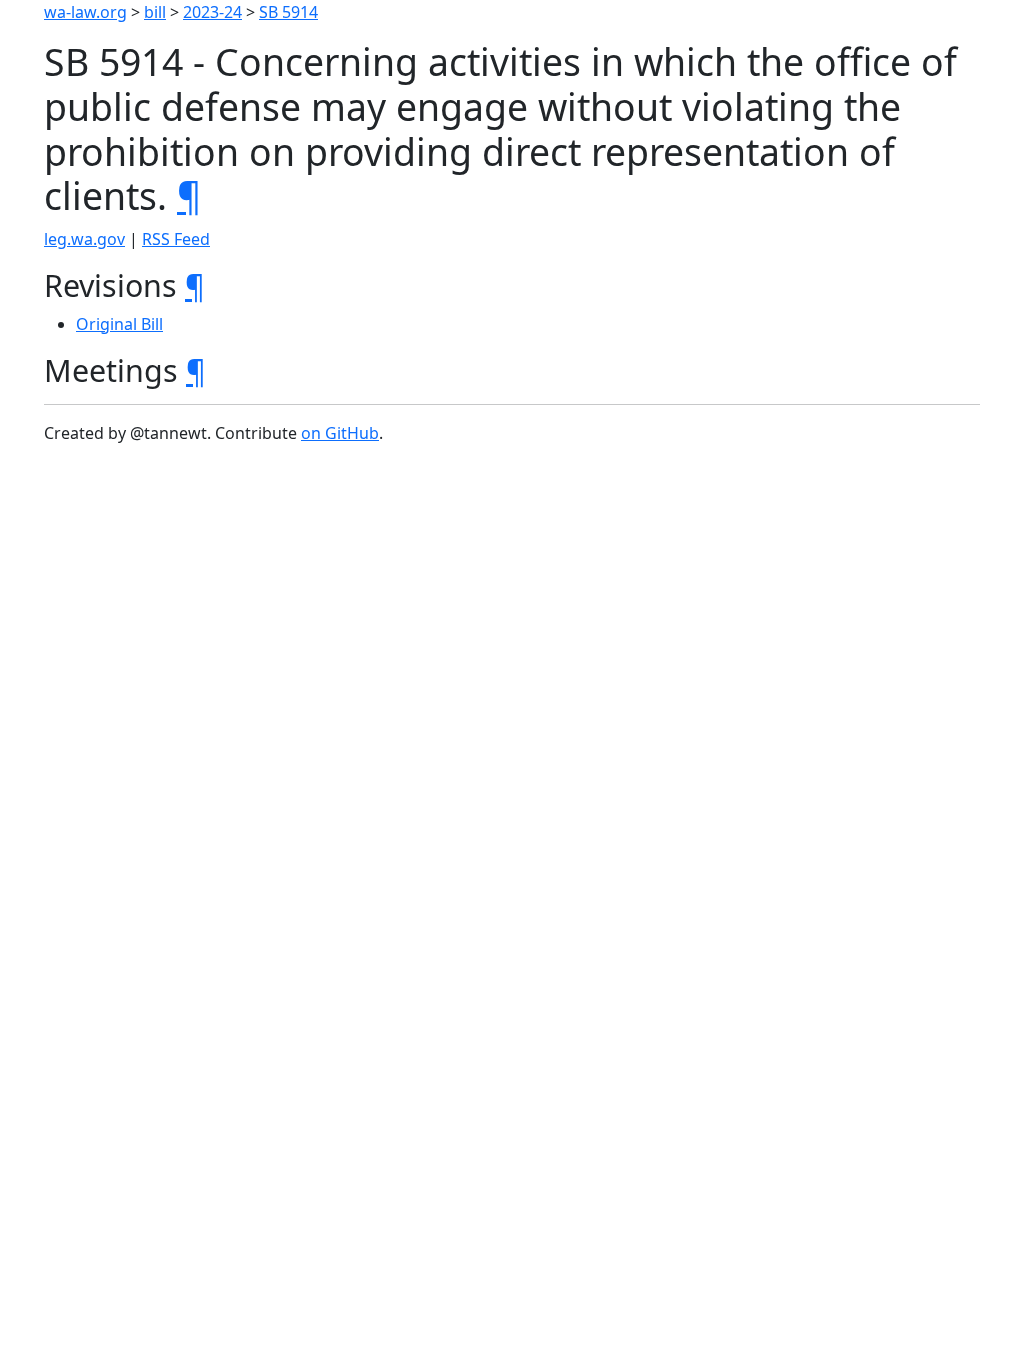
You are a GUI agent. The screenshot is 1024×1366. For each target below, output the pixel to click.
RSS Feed (176, 239)
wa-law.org (85, 12)
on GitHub (340, 433)
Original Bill (119, 324)
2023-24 (212, 12)
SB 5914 (288, 12)
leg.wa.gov (84, 239)
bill (155, 12)
